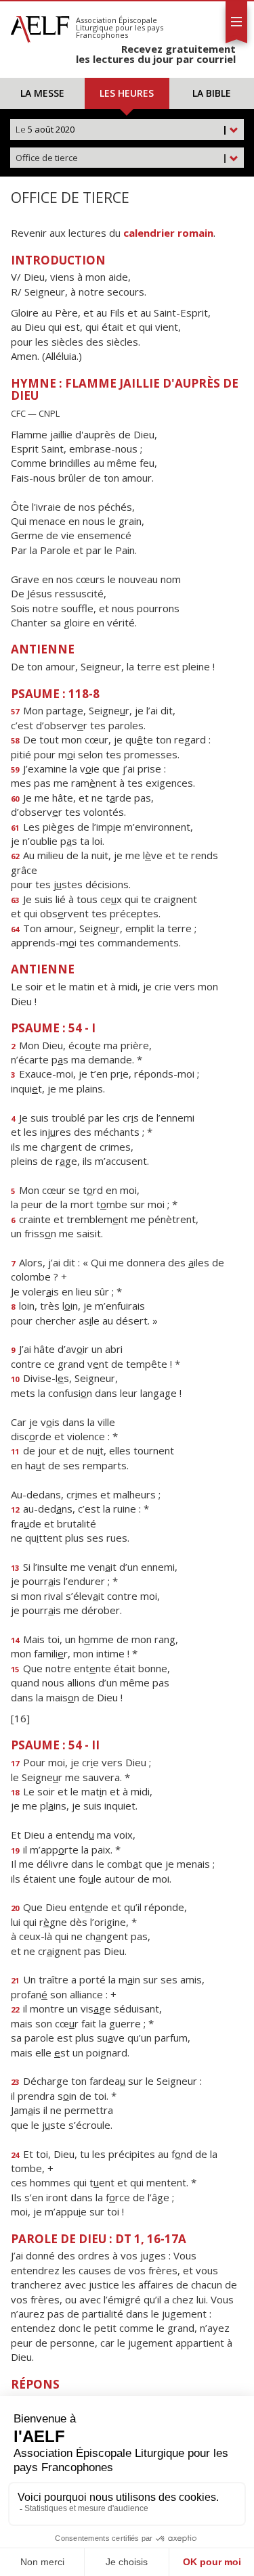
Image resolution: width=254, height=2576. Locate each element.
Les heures (127, 93)
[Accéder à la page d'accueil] (40, 26)
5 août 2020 (122, 129)
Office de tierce (122, 158)
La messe (42, 93)
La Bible (212, 93)
